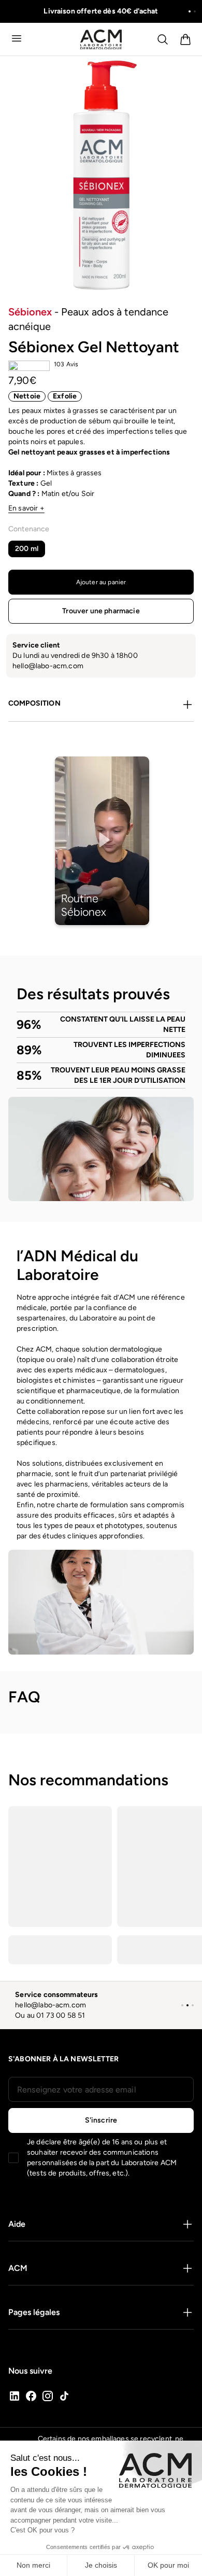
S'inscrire (101, 2120)
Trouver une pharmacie (101, 611)
